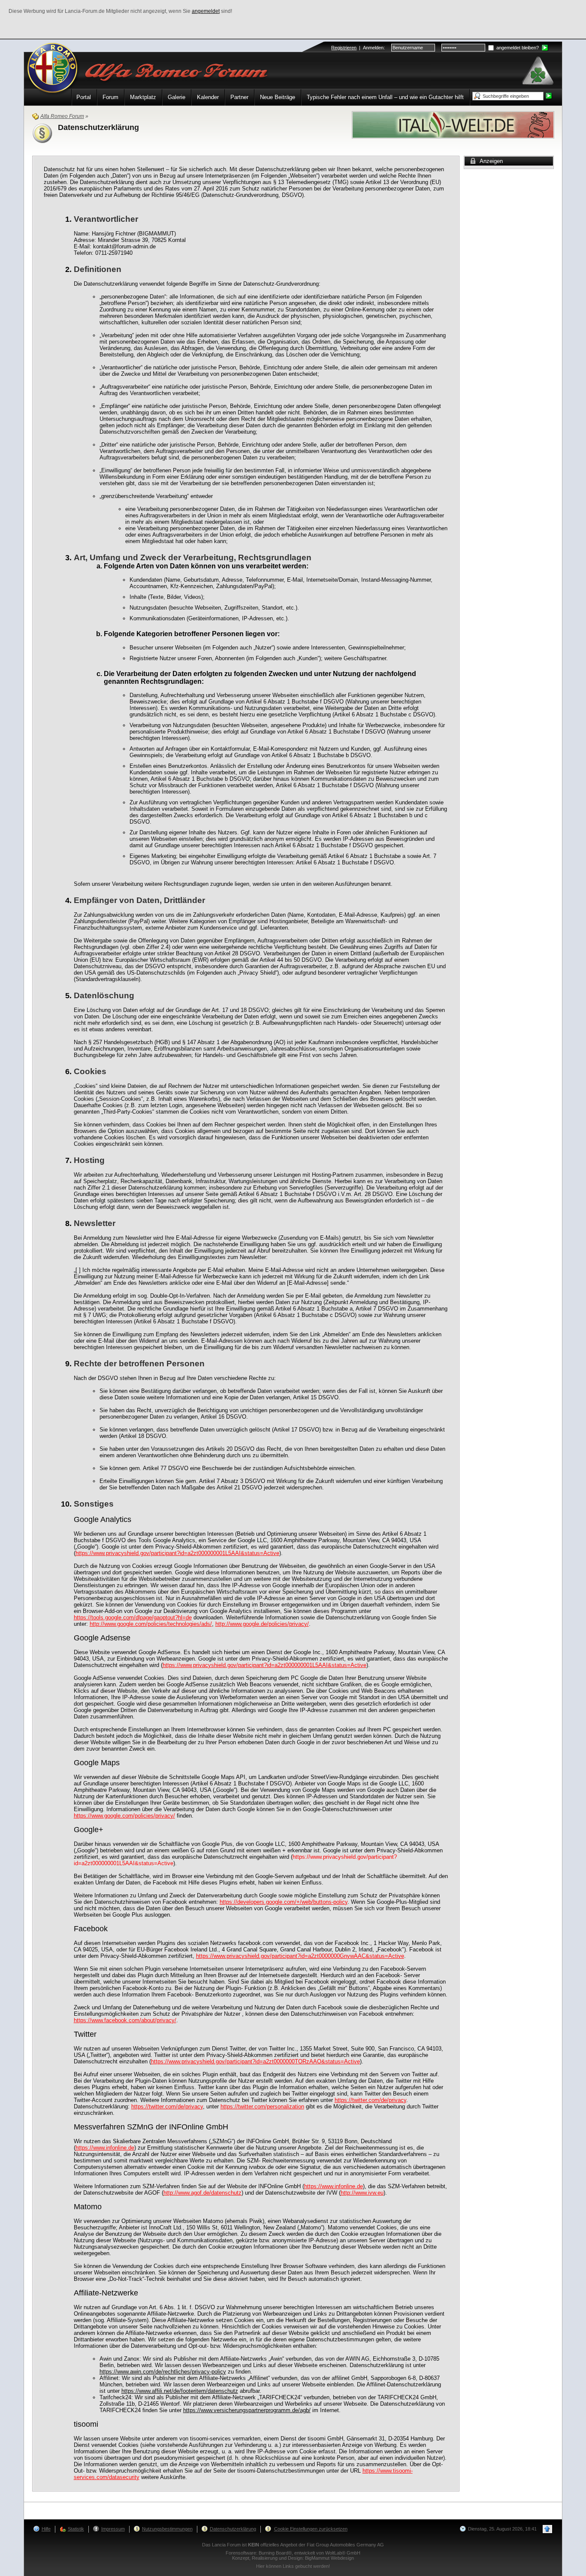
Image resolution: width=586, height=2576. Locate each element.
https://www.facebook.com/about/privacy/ (125, 2020)
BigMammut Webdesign (329, 2558)
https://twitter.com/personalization (262, 2106)
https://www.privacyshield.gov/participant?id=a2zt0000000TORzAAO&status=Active (255, 2061)
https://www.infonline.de (105, 2148)
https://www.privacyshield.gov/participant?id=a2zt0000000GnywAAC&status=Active (300, 1956)
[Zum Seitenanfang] (547, 2529)
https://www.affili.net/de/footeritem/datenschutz (180, 2391)
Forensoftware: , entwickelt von (293, 2553)
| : (358, 48)
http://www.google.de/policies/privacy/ (262, 1624)
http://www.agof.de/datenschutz (202, 2193)
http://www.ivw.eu (362, 2193)
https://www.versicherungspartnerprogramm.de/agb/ (247, 2410)
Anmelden (373, 48)
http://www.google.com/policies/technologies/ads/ (151, 1624)
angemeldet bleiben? (517, 48)
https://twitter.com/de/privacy (370, 2100)
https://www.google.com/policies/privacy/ (124, 1816)
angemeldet (206, 11)
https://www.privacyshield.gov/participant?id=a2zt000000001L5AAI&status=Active (177, 1553)
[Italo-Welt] (453, 124)
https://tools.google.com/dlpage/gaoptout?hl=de (133, 1617)
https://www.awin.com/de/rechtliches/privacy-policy (163, 2372)
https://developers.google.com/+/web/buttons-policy (284, 1902)
